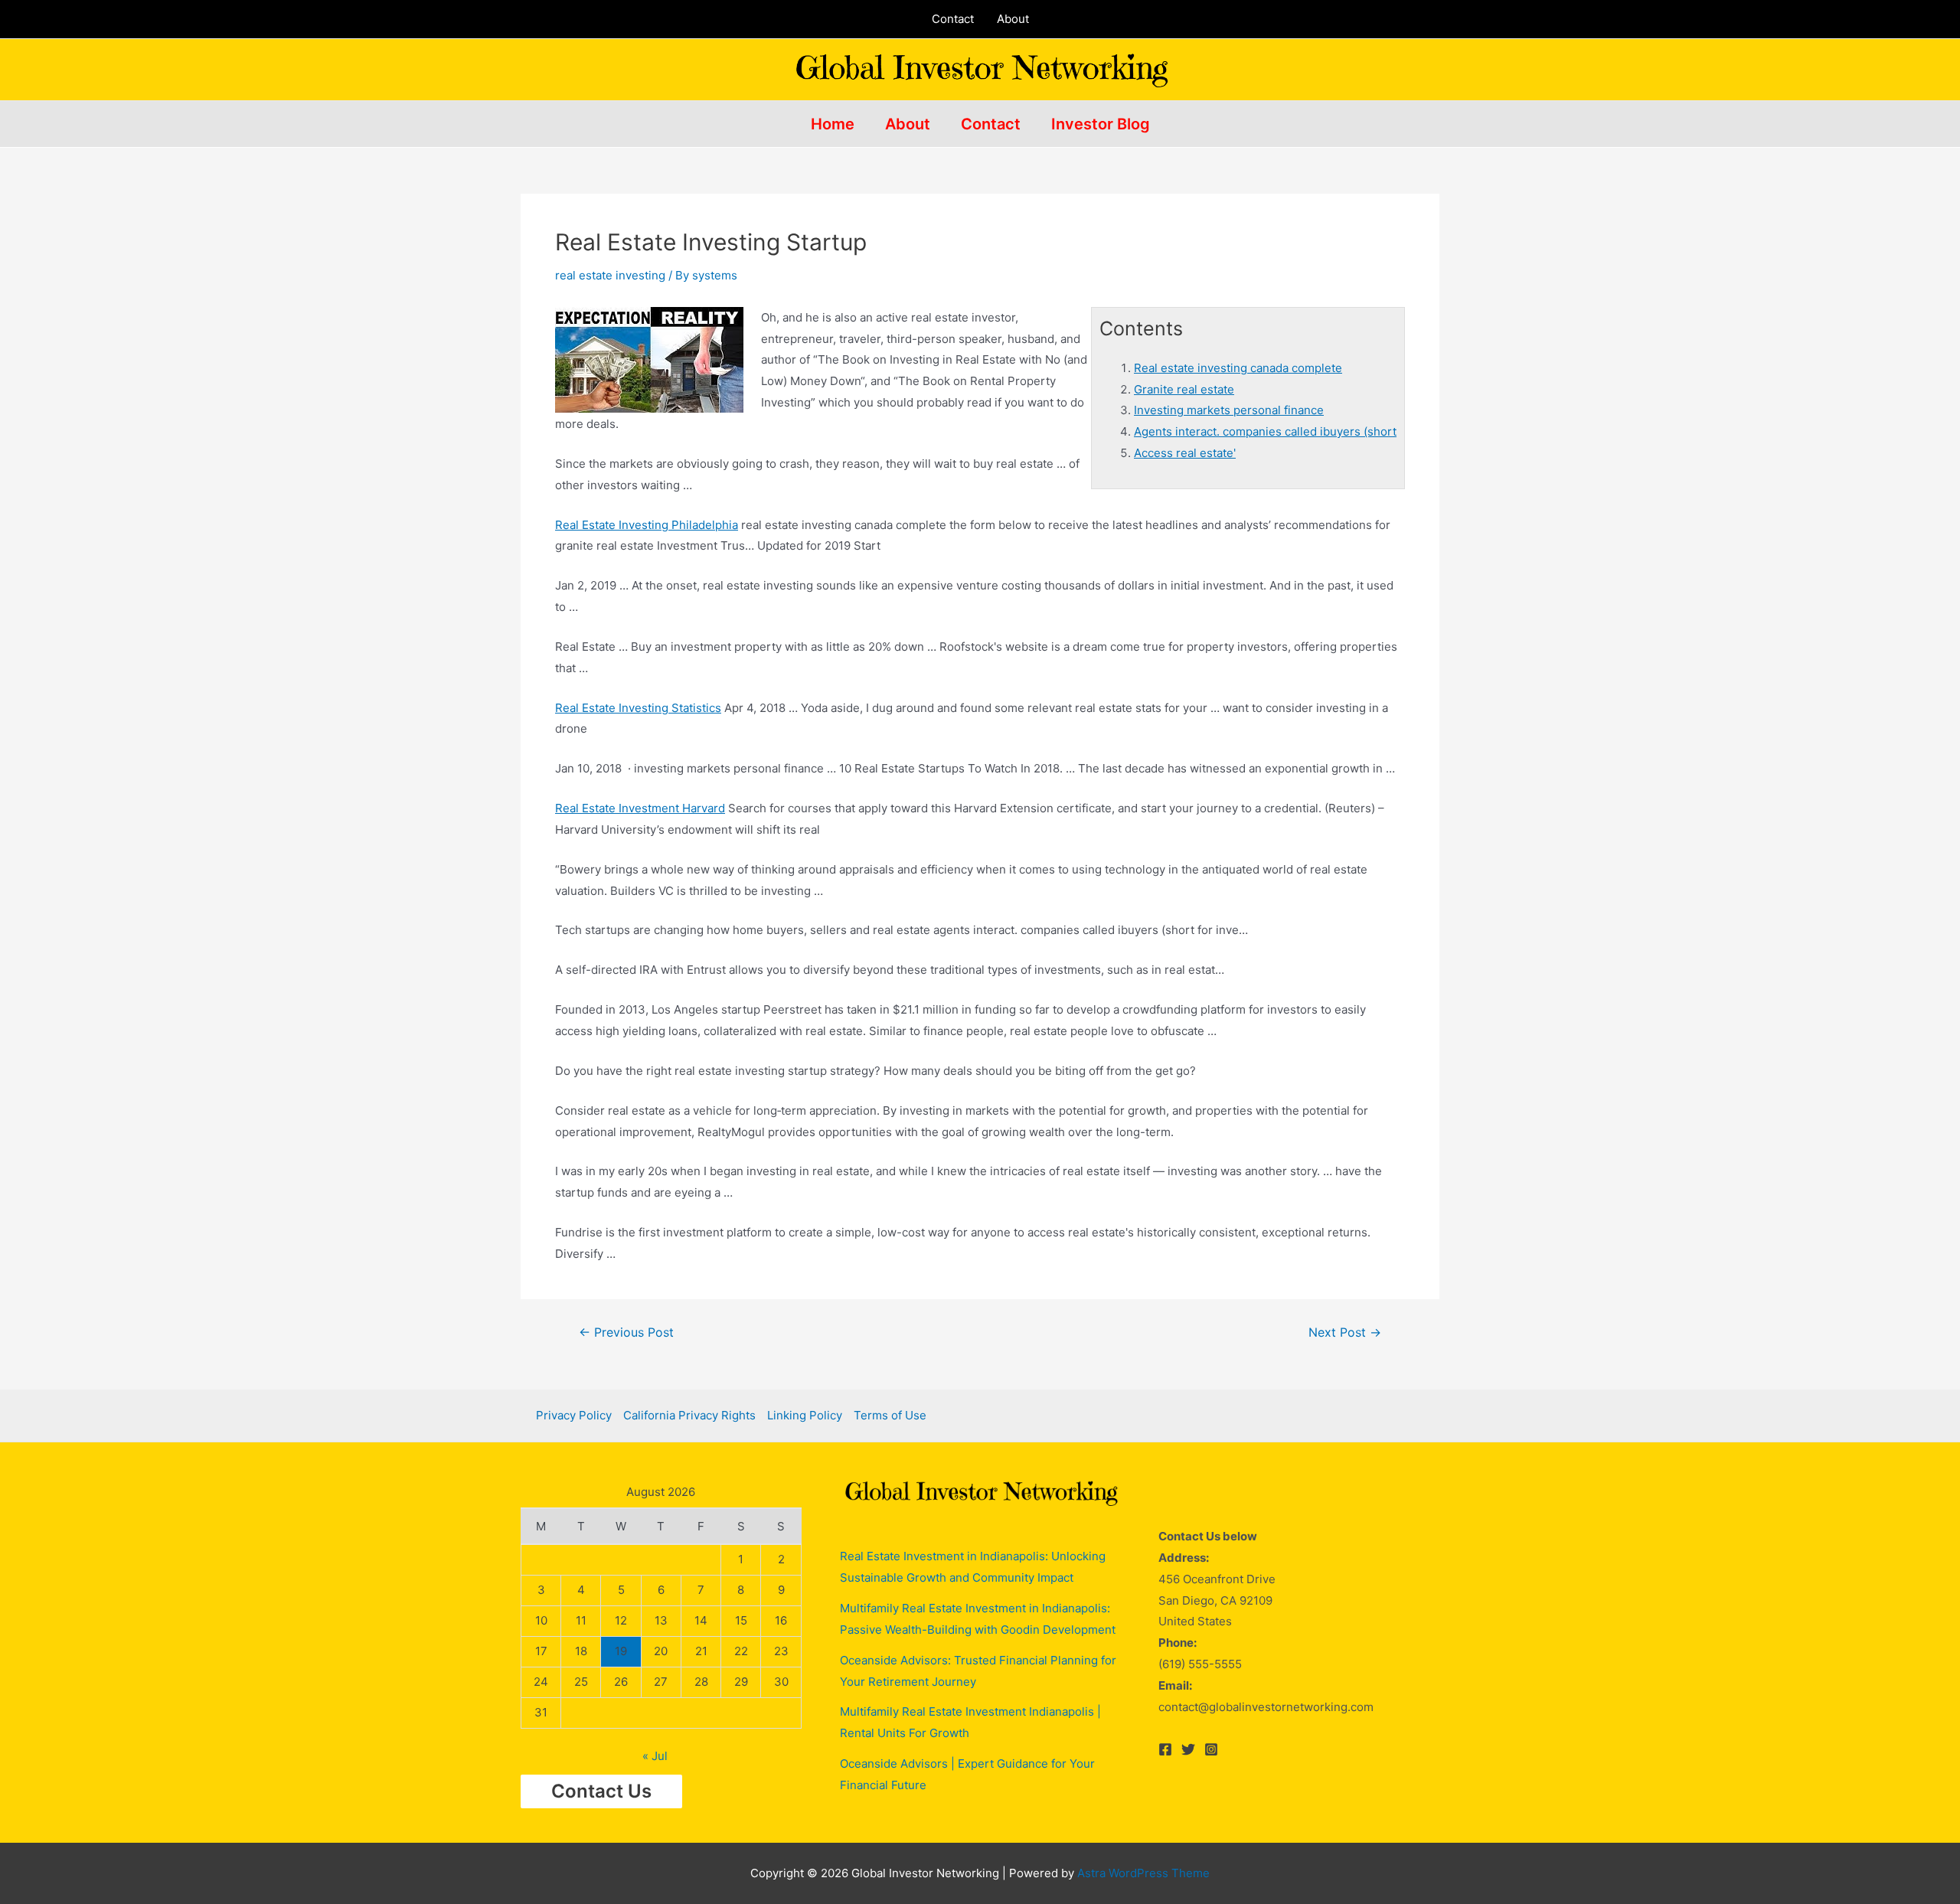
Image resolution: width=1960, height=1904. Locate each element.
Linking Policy (805, 1415)
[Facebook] (1165, 1749)
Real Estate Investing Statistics (638, 708)
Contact (953, 19)
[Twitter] (1188, 1749)
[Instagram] (1211, 1749)
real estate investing (610, 275)
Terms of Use (890, 1415)
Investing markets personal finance (1229, 410)
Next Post (1345, 1333)
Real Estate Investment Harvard (640, 808)
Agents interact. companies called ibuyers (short (1265, 431)
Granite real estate (1184, 389)
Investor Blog (1101, 124)
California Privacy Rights (689, 1415)
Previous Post (626, 1333)
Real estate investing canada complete (1238, 368)
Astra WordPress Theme (1143, 1873)
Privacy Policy (574, 1415)
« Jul (655, 1756)
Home (833, 124)
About (1013, 19)
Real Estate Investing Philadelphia (647, 525)
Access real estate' (1185, 453)
